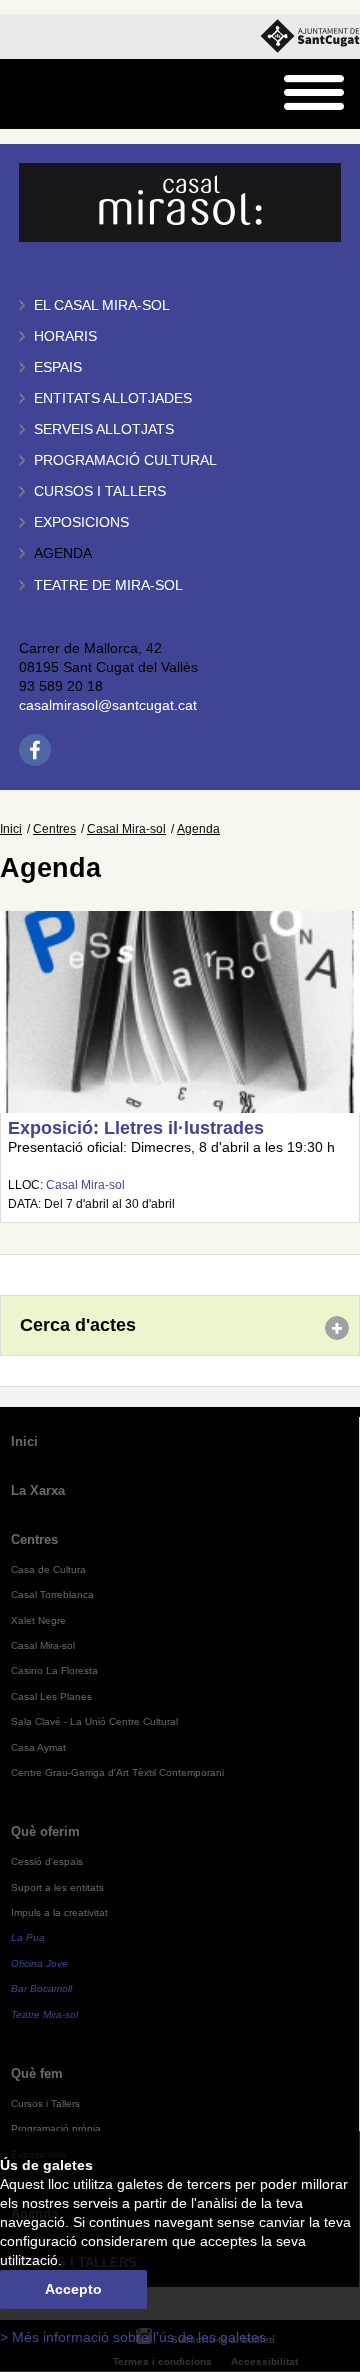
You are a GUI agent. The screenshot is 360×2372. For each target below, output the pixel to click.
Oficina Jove (39, 1963)
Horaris (65, 336)
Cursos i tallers (100, 491)
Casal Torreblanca (52, 1594)
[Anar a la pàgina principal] (66, 94)
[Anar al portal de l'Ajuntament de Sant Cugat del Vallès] (310, 36)
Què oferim (45, 1831)
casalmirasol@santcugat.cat (108, 705)
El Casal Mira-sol (102, 305)
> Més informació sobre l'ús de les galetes (133, 2337)
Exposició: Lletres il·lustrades (136, 1128)
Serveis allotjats (104, 429)
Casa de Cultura (48, 1569)
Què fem (37, 2073)
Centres (54, 829)
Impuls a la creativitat (59, 1912)
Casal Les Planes (51, 1696)
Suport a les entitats (57, 1887)
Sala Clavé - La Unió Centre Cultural (94, 1721)
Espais (58, 367)
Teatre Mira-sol (44, 2014)
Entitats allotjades (113, 398)
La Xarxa (38, 1490)
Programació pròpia (56, 2128)
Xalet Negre (38, 1620)
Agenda (63, 553)
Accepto (73, 2289)
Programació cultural (125, 460)
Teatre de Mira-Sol (108, 585)
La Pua (28, 1937)
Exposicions (81, 522)
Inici (11, 829)
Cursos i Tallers (45, 2103)
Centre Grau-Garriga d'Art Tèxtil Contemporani (117, 1772)
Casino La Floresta (54, 1670)
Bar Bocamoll (41, 1988)
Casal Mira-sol (126, 829)
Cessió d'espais (47, 1861)
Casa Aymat (38, 1747)
